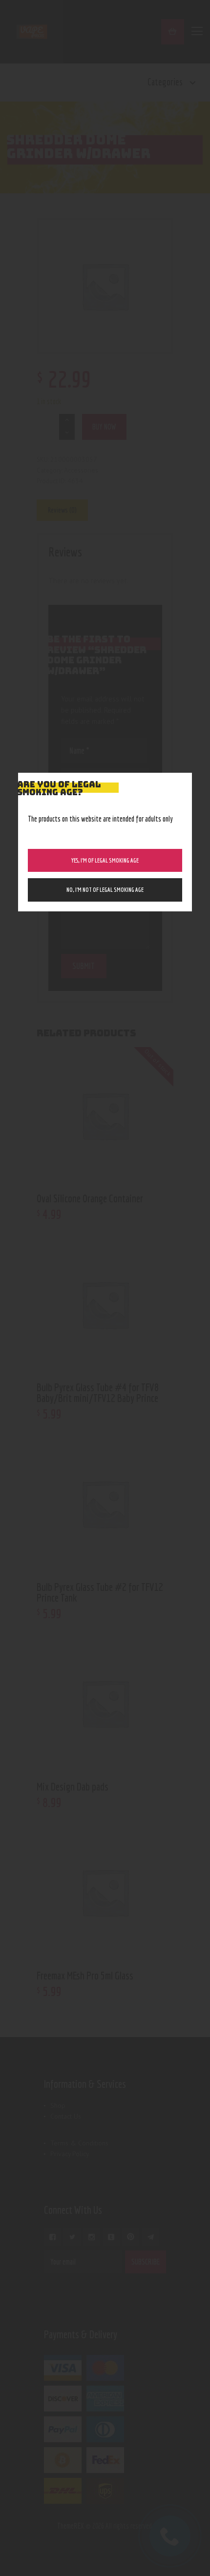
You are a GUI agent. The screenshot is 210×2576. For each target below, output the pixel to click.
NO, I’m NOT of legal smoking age (105, 890)
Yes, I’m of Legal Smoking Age (105, 860)
